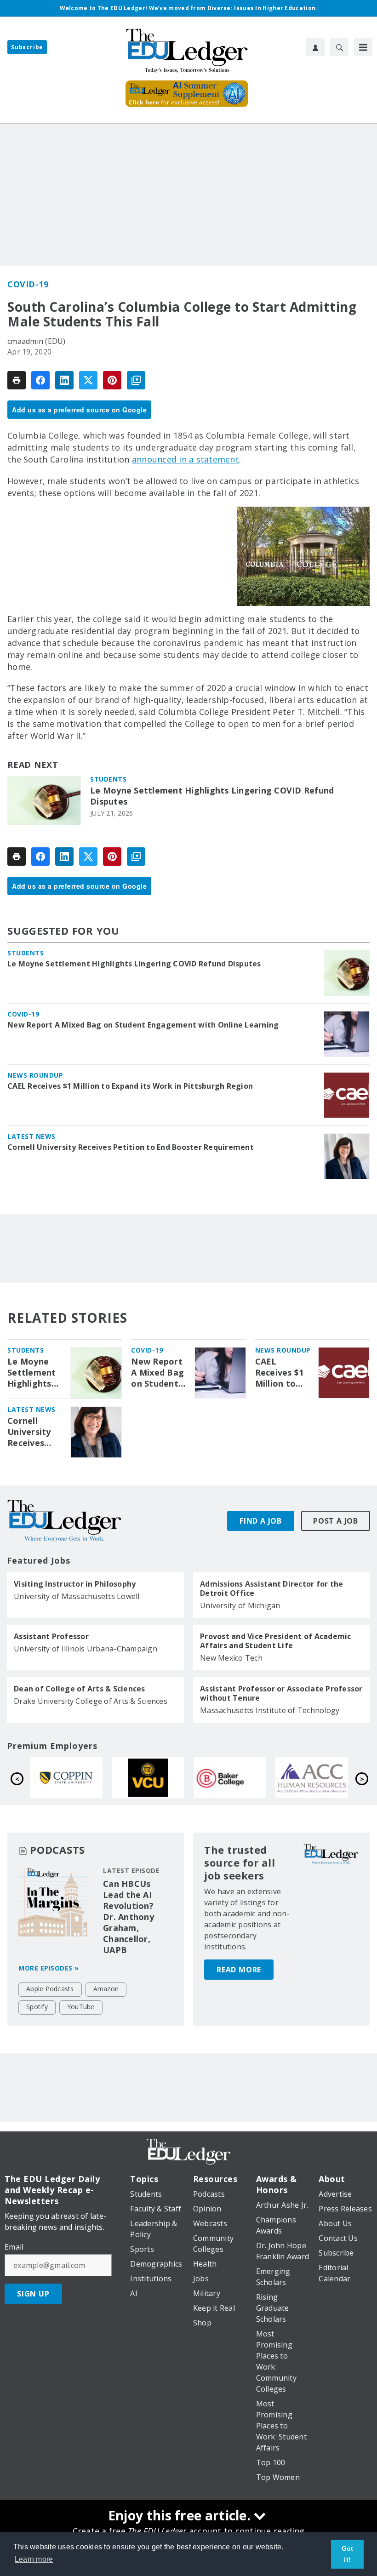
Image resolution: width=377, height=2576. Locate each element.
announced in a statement (186, 459)
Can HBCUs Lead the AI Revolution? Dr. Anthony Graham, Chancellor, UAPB (129, 1917)
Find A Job (261, 1521)
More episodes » (49, 1968)
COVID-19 (28, 284)
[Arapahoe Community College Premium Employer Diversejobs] (154, 1778)
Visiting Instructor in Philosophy (75, 1584)
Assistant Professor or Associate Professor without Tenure (281, 1693)
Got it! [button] (348, 2554)
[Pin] (112, 380)
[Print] (17, 380)
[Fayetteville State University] (317, 1778)
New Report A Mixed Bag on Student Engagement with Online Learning (143, 1025)
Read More (239, 1970)
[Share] (40, 380)
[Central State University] (235, 1778)
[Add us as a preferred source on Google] (136, 380)
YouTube (81, 2007)
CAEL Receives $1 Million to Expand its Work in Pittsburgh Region (130, 1086)
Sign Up (33, 2294)
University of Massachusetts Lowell (77, 1596)
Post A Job (336, 1521)
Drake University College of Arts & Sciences (91, 1701)
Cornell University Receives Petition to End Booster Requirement (131, 1147)
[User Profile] (315, 47)
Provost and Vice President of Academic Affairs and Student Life (276, 1641)
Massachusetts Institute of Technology (270, 1710)
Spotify (37, 2007)
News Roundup (35, 1075)
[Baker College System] (72, 1778)
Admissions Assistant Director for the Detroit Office (271, 1588)
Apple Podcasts (50, 1989)
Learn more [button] (34, 2559)
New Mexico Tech (231, 1658)
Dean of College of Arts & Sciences (80, 1689)
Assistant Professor (51, 1636)
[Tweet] (88, 380)
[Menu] (363, 47)
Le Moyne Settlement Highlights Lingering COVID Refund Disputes (212, 796)
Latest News (31, 1136)
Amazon (106, 1989)
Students (108, 779)
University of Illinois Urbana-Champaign (86, 1649)
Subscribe (27, 47)
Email (14, 2247)
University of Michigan (240, 1605)
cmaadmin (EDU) (37, 341)
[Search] (339, 47)
